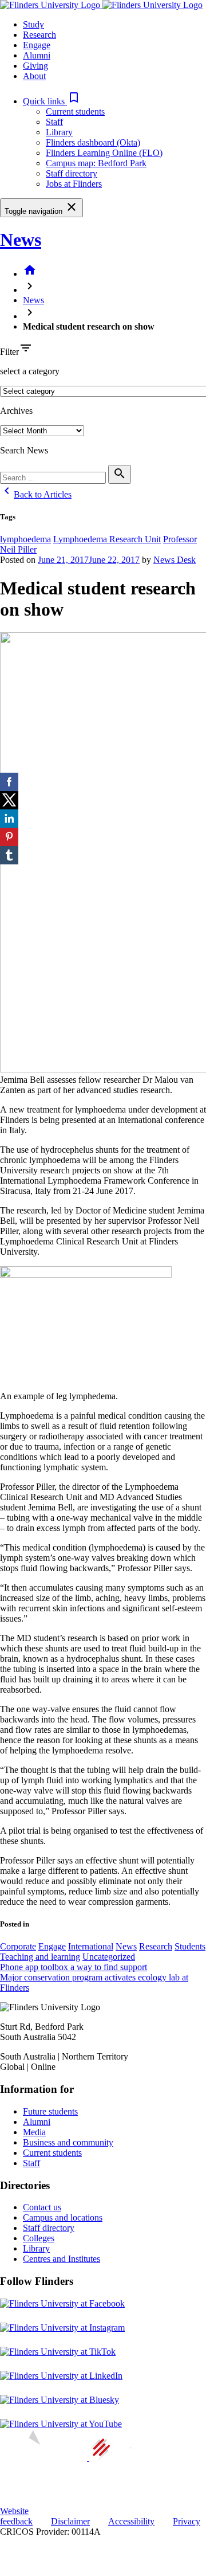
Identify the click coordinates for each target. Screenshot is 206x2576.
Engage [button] (37, 45)
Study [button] (33, 24)
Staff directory (72, 173)
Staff (54, 122)
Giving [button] (35, 66)
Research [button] (39, 35)
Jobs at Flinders (74, 184)
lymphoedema (25, 539)
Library (59, 132)
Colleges (39, 2238)
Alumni (37, 2122)
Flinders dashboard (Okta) (93, 142)
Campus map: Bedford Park (96, 163)
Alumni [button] (37, 55)
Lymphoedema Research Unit (107, 539)
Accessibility (131, 2521)
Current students (75, 111)
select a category (30, 371)
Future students (50, 2111)
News (21, 240)
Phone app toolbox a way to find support (74, 1967)
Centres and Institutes (62, 2259)
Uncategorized (109, 1957)
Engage (52, 1946)
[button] (52, 101)
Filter (9, 352)
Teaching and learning (40, 1957)
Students (190, 1946)
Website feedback (16, 2516)
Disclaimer (70, 2521)
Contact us (42, 2207)
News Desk (175, 560)
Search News (24, 450)
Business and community (68, 2142)
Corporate (18, 1946)
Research (156, 1946)
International (91, 1946)
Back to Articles (36, 494)
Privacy (187, 2521)
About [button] (34, 76)
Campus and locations (63, 2217)
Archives (16, 411)
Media (34, 2132)
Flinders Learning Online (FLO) (104, 153)
